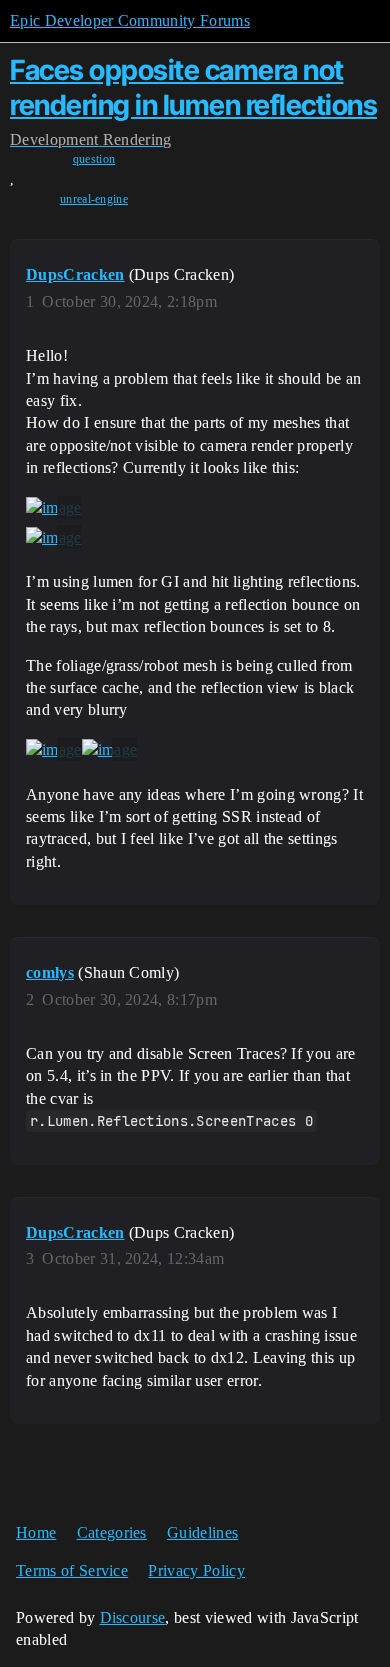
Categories (112, 1532)
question (94, 159)
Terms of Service (72, 1570)
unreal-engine (94, 199)
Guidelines (202, 1532)
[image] (54, 508)
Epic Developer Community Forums (130, 20)
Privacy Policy (196, 1570)
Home (36, 1532)
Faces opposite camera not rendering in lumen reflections (193, 87)
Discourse (133, 1617)
